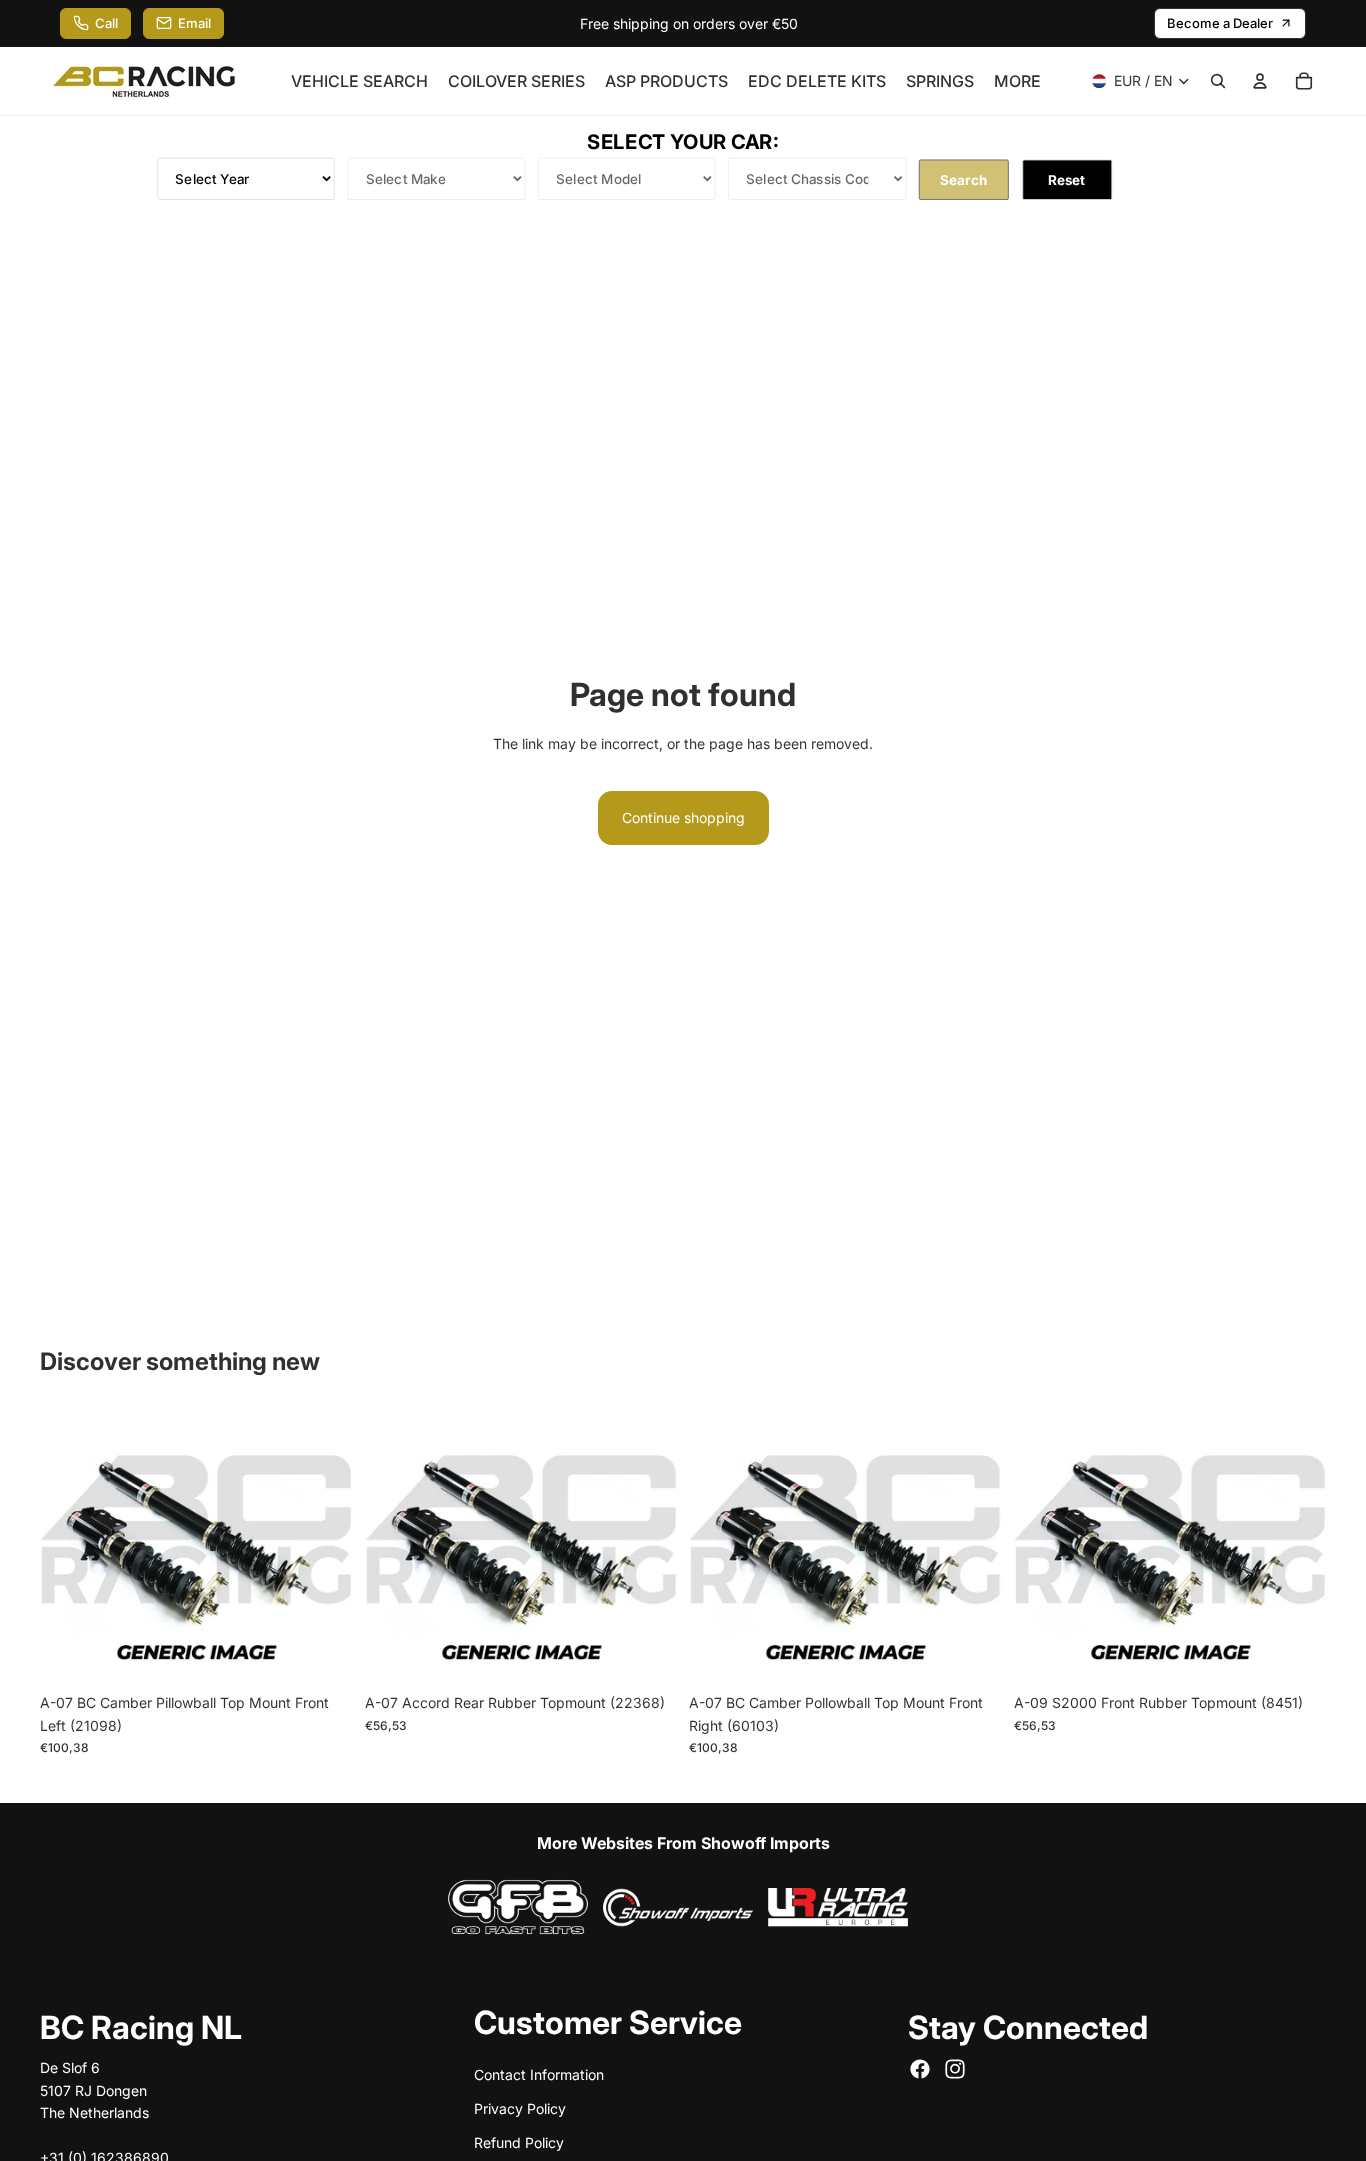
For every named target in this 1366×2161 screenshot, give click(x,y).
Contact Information (539, 2073)
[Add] (322, 1653)
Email (194, 23)
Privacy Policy (520, 2108)
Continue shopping (683, 817)
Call (106, 23)
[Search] (1218, 81)
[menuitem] (1017, 81)
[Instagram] (955, 2069)
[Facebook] (920, 2069)
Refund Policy (519, 2142)
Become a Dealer (1220, 23)
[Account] (1260, 81)
